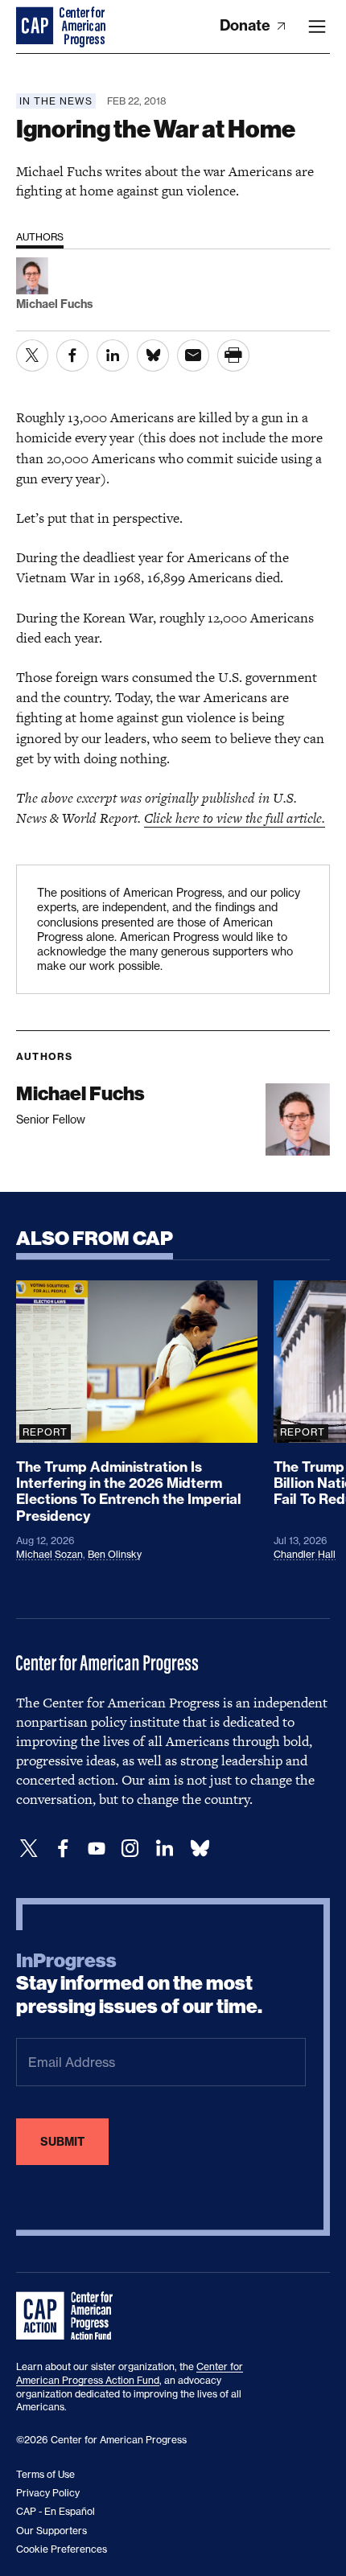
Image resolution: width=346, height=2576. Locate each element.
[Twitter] (29, 1849)
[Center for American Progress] (36, 27)
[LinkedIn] (164, 1849)
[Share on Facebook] (72, 355)
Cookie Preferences (62, 2549)
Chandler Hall (305, 1554)
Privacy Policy (48, 2493)
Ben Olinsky (115, 1554)
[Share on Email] (193, 355)
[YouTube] (97, 1849)
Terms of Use (45, 2474)
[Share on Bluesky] (153, 355)
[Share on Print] (233, 355)
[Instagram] (130, 1849)
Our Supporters (51, 2531)
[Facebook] (63, 1849)
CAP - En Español (56, 2511)
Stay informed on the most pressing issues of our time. (139, 1984)
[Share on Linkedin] (113, 355)
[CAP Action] (69, 2316)
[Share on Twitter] (32, 355)
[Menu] (317, 27)
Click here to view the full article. (235, 818)
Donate (247, 25)
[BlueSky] (200, 1849)
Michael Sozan (49, 1554)
